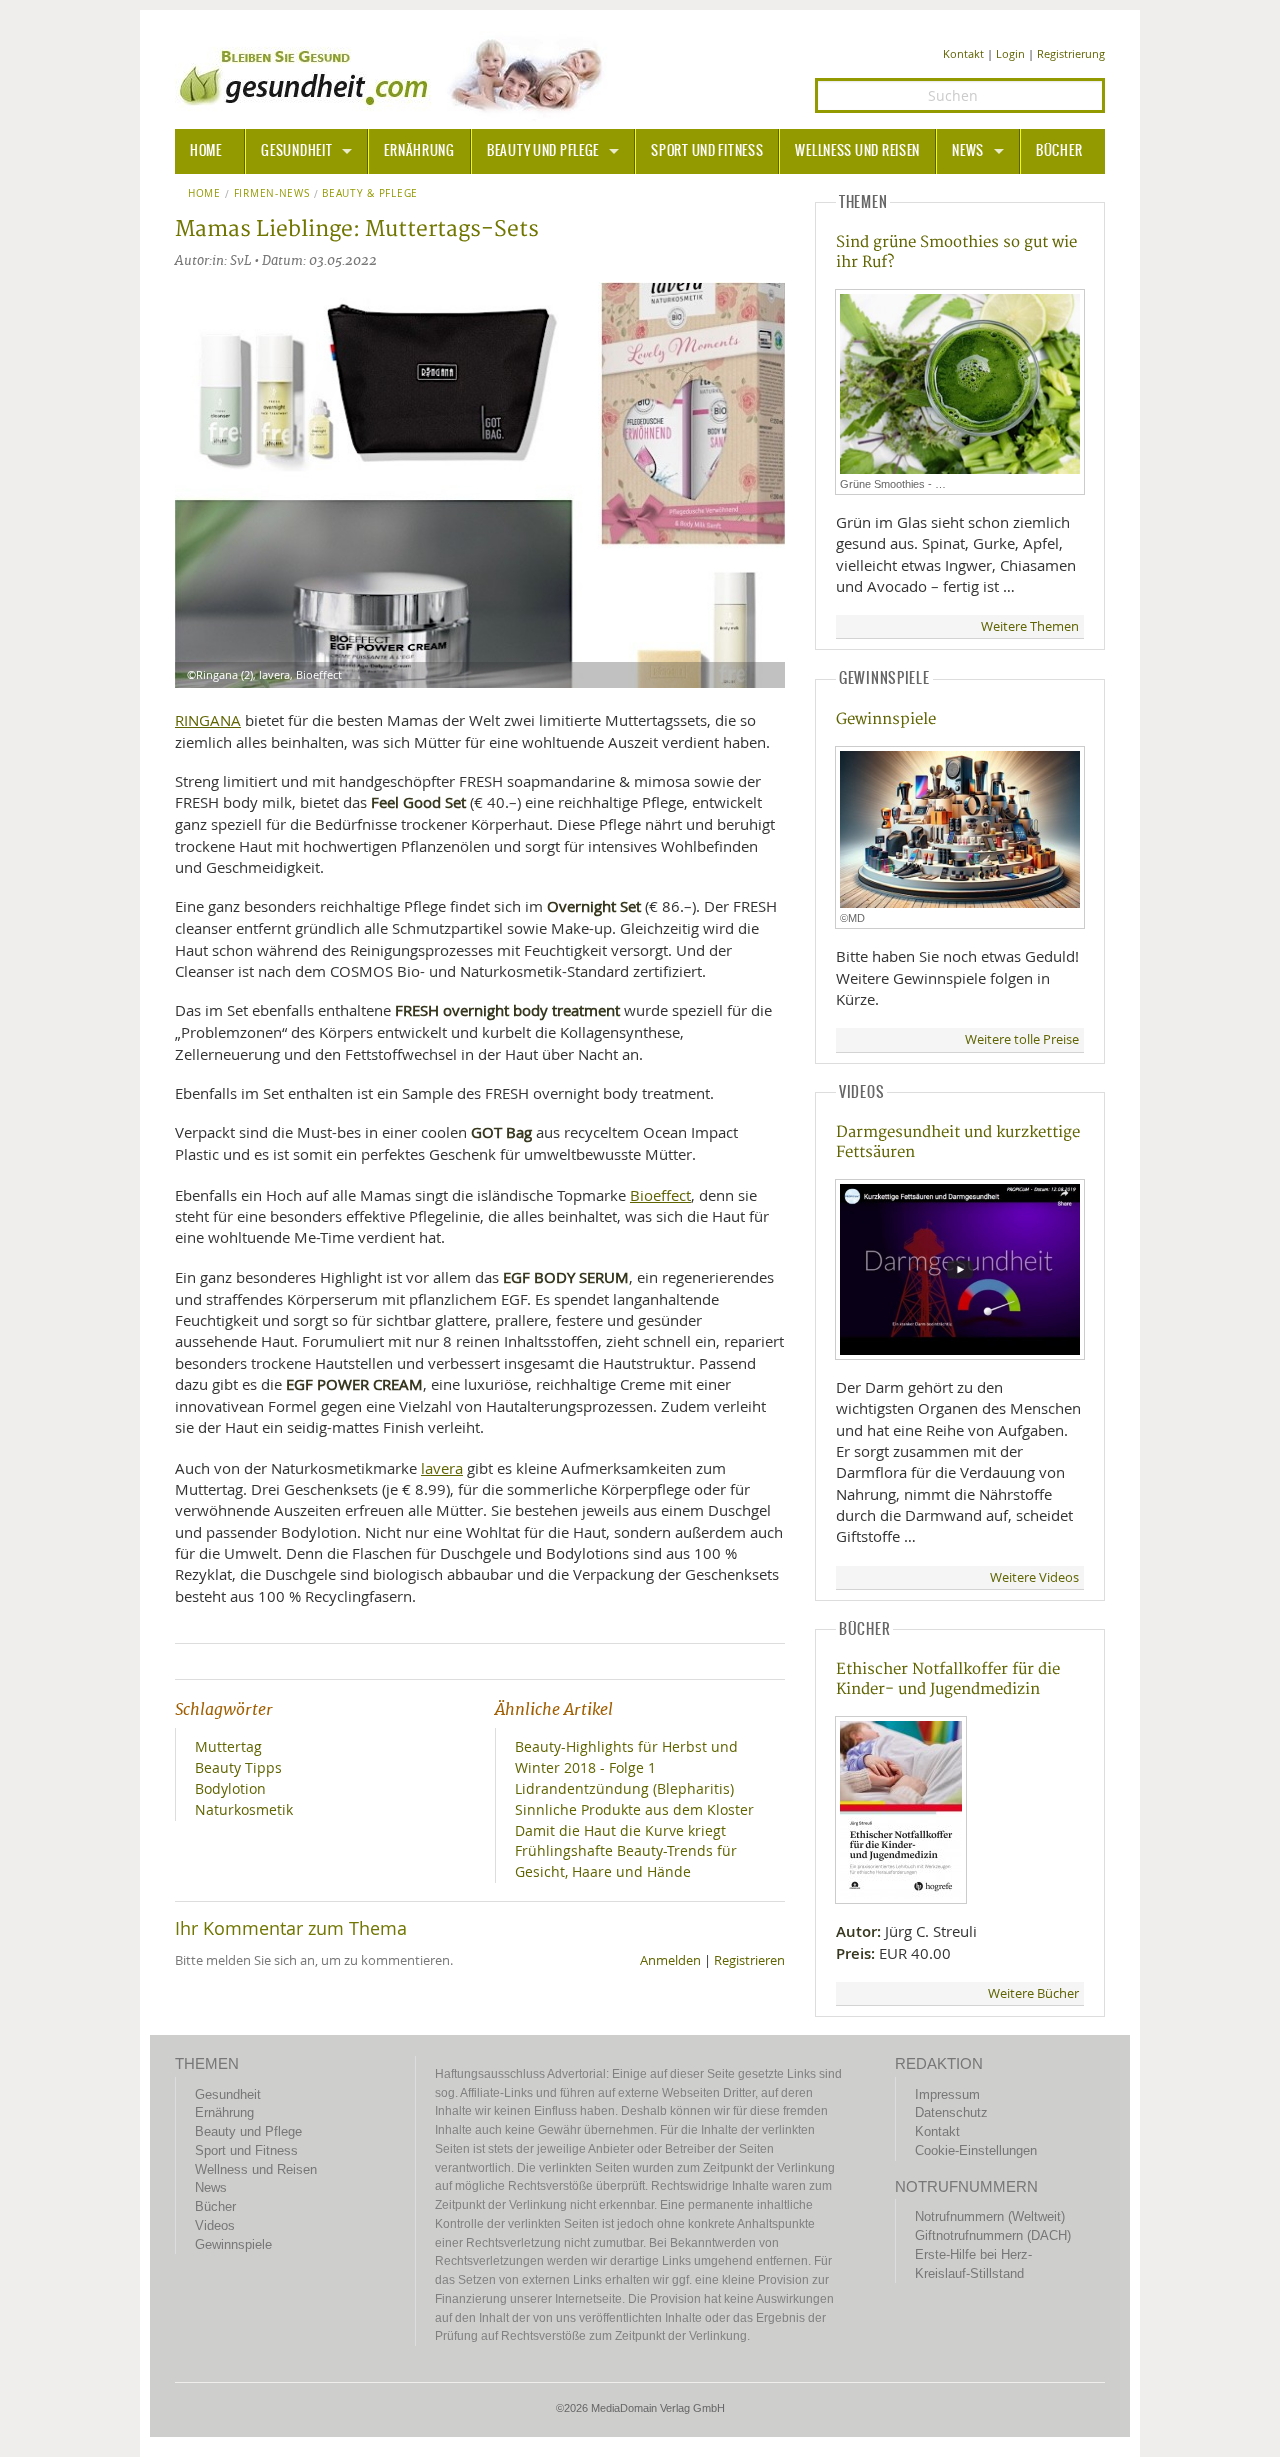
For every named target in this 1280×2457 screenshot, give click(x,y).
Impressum (947, 2094)
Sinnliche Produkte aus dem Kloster (634, 1809)
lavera (442, 1468)
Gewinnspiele (886, 719)
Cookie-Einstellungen (976, 2150)
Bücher (1059, 151)
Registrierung (1071, 53)
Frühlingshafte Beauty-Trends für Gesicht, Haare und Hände (626, 1861)
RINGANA (208, 720)
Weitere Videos (1034, 1577)
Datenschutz (951, 2112)
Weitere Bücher (1033, 1993)
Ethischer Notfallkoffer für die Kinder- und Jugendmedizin (948, 1679)
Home (204, 194)
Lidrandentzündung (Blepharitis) (624, 1788)
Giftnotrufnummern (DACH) (993, 2235)
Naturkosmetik (244, 1809)
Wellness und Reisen (857, 151)
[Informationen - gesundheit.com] (395, 75)
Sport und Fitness (707, 151)
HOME (206, 151)
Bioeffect (660, 1195)
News (968, 151)
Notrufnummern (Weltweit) (990, 2216)
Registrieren (749, 1960)
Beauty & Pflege (370, 194)
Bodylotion (230, 1788)
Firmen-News (272, 194)
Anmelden (670, 1960)
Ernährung (419, 151)
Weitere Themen (1030, 626)
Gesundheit (296, 151)
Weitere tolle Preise (1022, 1039)
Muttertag (228, 1746)
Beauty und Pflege (543, 151)
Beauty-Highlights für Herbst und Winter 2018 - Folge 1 (626, 1757)
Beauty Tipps (238, 1767)
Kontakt (963, 53)
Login (1010, 53)
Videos (215, 2225)
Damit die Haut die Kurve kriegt (620, 1830)
